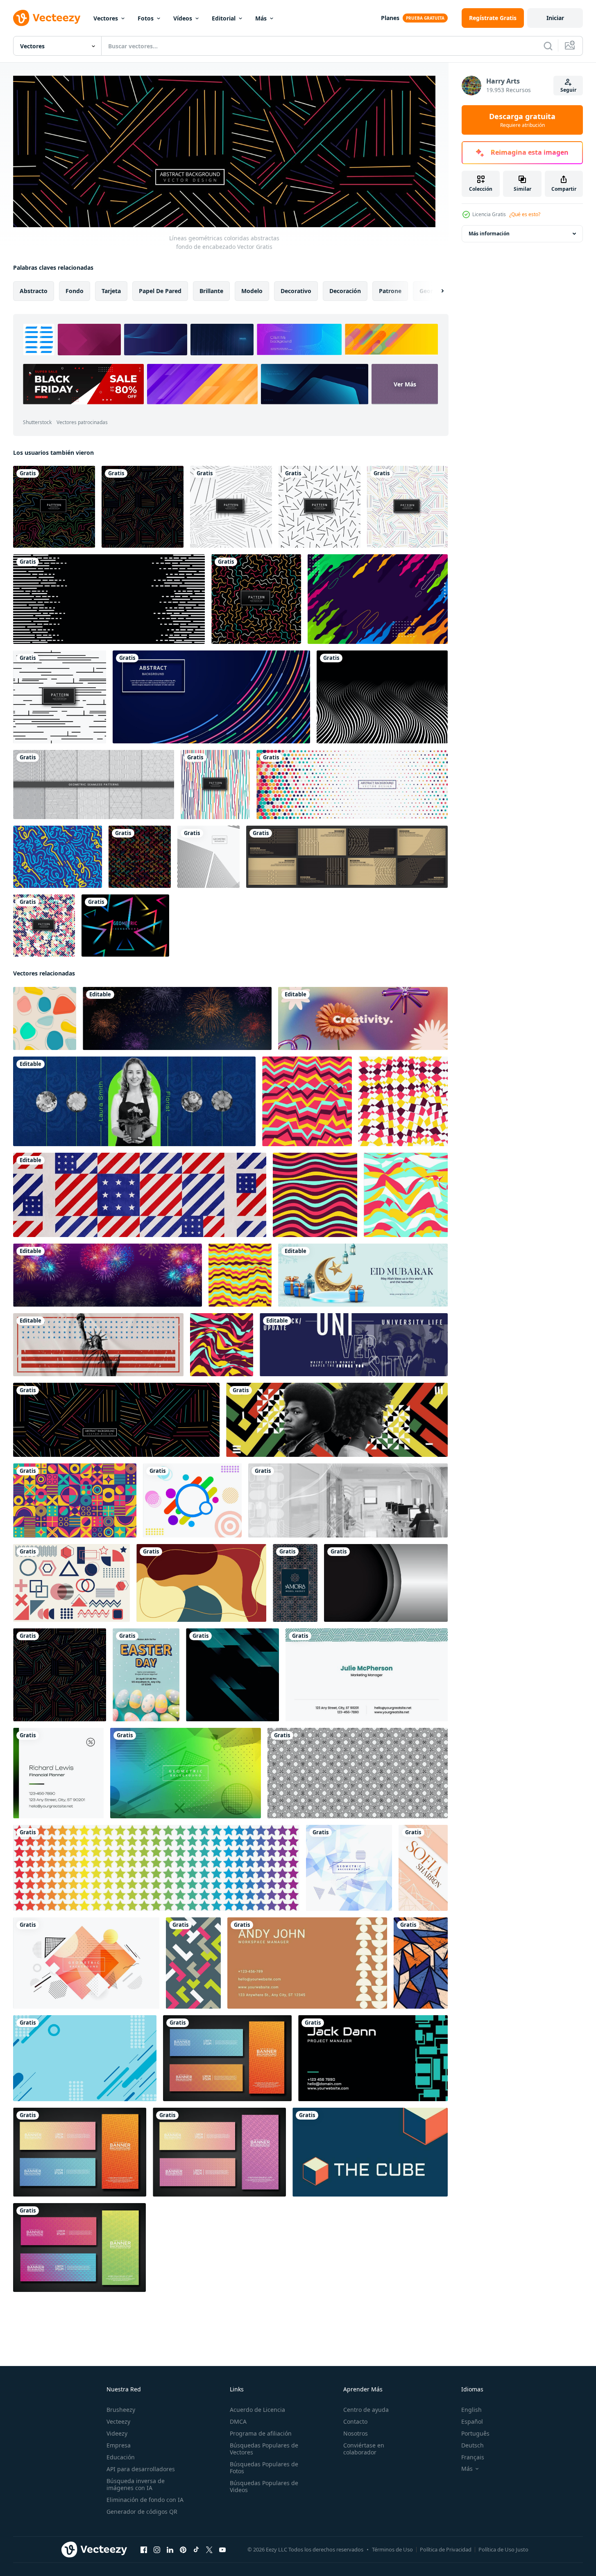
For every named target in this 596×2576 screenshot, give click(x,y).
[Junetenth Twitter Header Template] (337, 1419)
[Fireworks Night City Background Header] (177, 1018)
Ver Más (405, 384)
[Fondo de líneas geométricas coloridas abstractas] (143, 507)
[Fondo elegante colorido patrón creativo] (215, 785)
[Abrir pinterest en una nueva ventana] (183, 2549)
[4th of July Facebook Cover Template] (98, 1344)
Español (472, 2421)
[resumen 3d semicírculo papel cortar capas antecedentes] (386, 1583)
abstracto (34, 290)
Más (261, 18)
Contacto (355, 2421)
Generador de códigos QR (142, 2512)
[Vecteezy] (47, 18)
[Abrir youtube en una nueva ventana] (222, 2549)
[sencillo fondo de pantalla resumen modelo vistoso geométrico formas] (193, 1963)
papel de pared (160, 290)
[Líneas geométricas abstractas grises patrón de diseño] (231, 507)
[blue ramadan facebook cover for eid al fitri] (363, 1275)
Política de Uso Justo (503, 2549)
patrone (390, 290)
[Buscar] (548, 46)
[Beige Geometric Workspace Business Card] (307, 1963)
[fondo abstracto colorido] (378, 599)
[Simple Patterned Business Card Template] (367, 1674)
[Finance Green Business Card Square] (58, 1773)
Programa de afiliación (261, 2433)
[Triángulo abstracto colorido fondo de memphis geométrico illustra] (86, 1963)
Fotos (146, 18)
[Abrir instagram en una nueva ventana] (157, 2549)
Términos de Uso (392, 2549)
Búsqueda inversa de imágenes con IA (136, 2484)
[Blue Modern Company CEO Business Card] (370, 2152)
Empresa (119, 2445)
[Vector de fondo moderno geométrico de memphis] (349, 1867)
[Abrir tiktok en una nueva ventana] (196, 2549)
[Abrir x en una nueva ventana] (209, 2549)
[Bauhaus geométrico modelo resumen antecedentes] (75, 1500)
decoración (345, 290)
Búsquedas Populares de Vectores (264, 2449)
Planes (390, 18)
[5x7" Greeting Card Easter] (146, 1674)
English (471, 2410)
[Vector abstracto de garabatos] (58, 857)
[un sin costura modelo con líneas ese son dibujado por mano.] (358, 1773)
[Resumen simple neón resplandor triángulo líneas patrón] (125, 926)
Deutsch (472, 2445)
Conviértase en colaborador (364, 2449)
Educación (121, 2457)
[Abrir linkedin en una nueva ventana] (170, 2549)
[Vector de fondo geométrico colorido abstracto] (186, 1773)
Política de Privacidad (446, 2549)
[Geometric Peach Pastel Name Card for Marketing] (423, 1867)
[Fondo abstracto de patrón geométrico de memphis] (320, 507)
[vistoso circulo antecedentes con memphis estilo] (192, 1500)
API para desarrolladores (141, 2469)
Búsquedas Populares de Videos (264, 2486)
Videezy (117, 2433)
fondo (75, 290)
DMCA (238, 2421)
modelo (252, 290)
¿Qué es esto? (525, 214)
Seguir (568, 90)
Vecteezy (118, 2421)
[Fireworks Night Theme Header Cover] (108, 1275)
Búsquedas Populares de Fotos (264, 2468)
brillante (211, 290)
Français (473, 2457)
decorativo (296, 290)
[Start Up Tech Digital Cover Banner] (348, 1500)
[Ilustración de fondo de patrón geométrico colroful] (140, 857)
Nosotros (356, 2433)
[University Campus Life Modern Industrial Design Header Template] (354, 1344)
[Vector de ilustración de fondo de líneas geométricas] (208, 857)
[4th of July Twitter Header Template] (140, 1194)
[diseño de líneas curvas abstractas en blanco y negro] (382, 697)
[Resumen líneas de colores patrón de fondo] (54, 507)
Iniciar (555, 18)
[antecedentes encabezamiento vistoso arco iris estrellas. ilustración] (156, 1867)
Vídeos (183, 18)
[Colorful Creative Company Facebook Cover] (363, 1018)
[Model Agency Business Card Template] (295, 1583)
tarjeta (111, 290)
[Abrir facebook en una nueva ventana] (144, 2549)
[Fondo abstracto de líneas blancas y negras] (109, 599)
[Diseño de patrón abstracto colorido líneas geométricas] (256, 599)
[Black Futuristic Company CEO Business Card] (373, 2058)
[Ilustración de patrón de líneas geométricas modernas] (60, 697)
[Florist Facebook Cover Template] (134, 1101)
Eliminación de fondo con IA (145, 2500)
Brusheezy (121, 2410)
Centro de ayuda (366, 2410)
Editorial (224, 18)
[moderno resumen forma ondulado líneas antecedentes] (307, 1101)
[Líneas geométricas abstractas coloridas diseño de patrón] (407, 507)
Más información (489, 234)
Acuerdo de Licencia (257, 2410)
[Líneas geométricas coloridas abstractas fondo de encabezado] (116, 1419)
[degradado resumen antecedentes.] (232, 1674)
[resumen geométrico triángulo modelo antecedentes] (421, 1963)
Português (475, 2433)
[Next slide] (435, 291)
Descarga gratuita (522, 120)
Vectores (106, 18)
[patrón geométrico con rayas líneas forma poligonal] (94, 785)
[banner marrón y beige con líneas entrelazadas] (347, 857)
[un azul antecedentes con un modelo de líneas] (85, 2058)
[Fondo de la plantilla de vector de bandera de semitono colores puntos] (352, 785)
